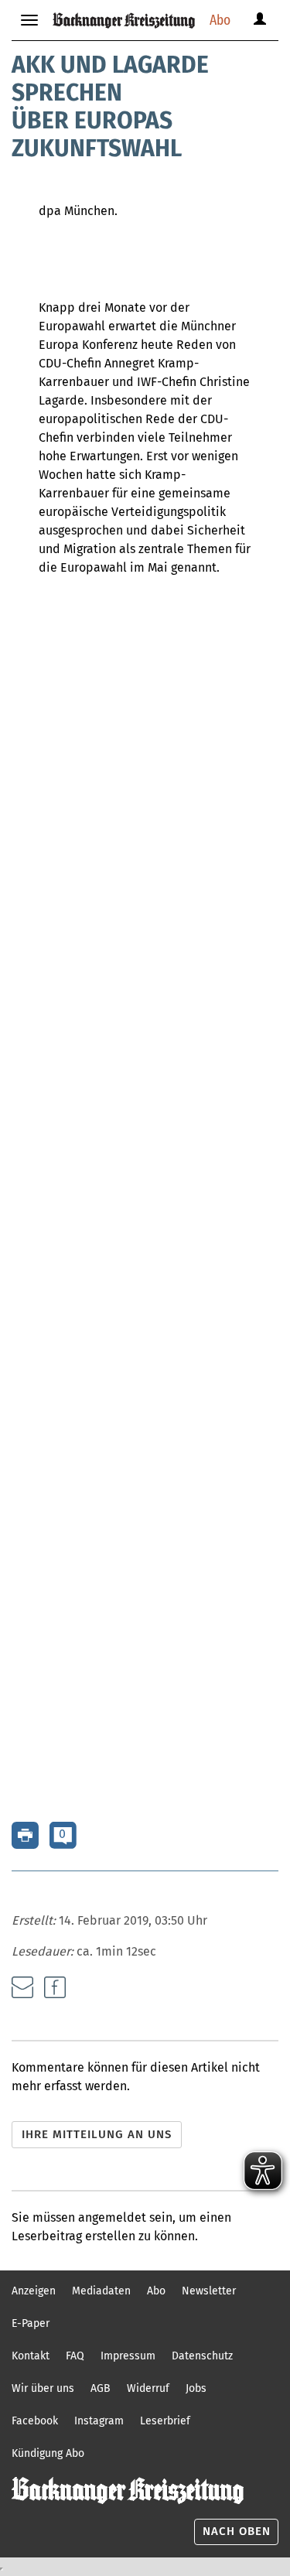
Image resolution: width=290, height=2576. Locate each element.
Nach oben (237, 2531)
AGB (101, 2388)
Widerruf (148, 2388)
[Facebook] (55, 1987)
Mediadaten (101, 2291)
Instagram (99, 2421)
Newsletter (209, 2291)
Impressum (128, 2356)
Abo (220, 20)
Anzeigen (34, 2291)
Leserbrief (165, 2421)
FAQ (75, 2356)
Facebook (35, 2421)
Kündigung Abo (48, 2453)
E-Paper (31, 2323)
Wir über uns (43, 2388)
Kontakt (31, 2356)
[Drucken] (25, 1835)
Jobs (196, 2388)
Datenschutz (202, 2356)
